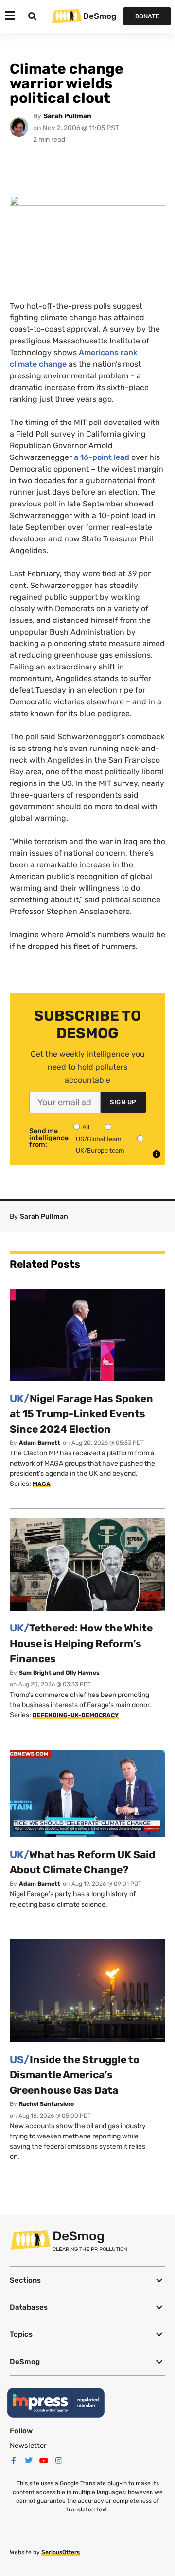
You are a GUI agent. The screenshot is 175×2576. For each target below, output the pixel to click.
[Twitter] (29, 2461)
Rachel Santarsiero (46, 2104)
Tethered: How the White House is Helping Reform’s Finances (81, 1643)
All (86, 1127)
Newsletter (28, 2446)
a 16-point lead (102, 457)
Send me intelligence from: (49, 1138)
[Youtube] (44, 2461)
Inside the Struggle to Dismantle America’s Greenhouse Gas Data (75, 2075)
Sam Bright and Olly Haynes (59, 1673)
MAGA (42, 1484)
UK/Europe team (100, 1150)
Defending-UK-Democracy (76, 1715)
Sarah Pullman (67, 116)
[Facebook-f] (14, 2461)
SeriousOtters (61, 2552)
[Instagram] (59, 2461)
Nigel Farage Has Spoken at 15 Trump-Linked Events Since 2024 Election (81, 1414)
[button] (87, 2280)
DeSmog (100, 16)
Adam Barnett (40, 1443)
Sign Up (123, 1102)
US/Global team (99, 1139)
